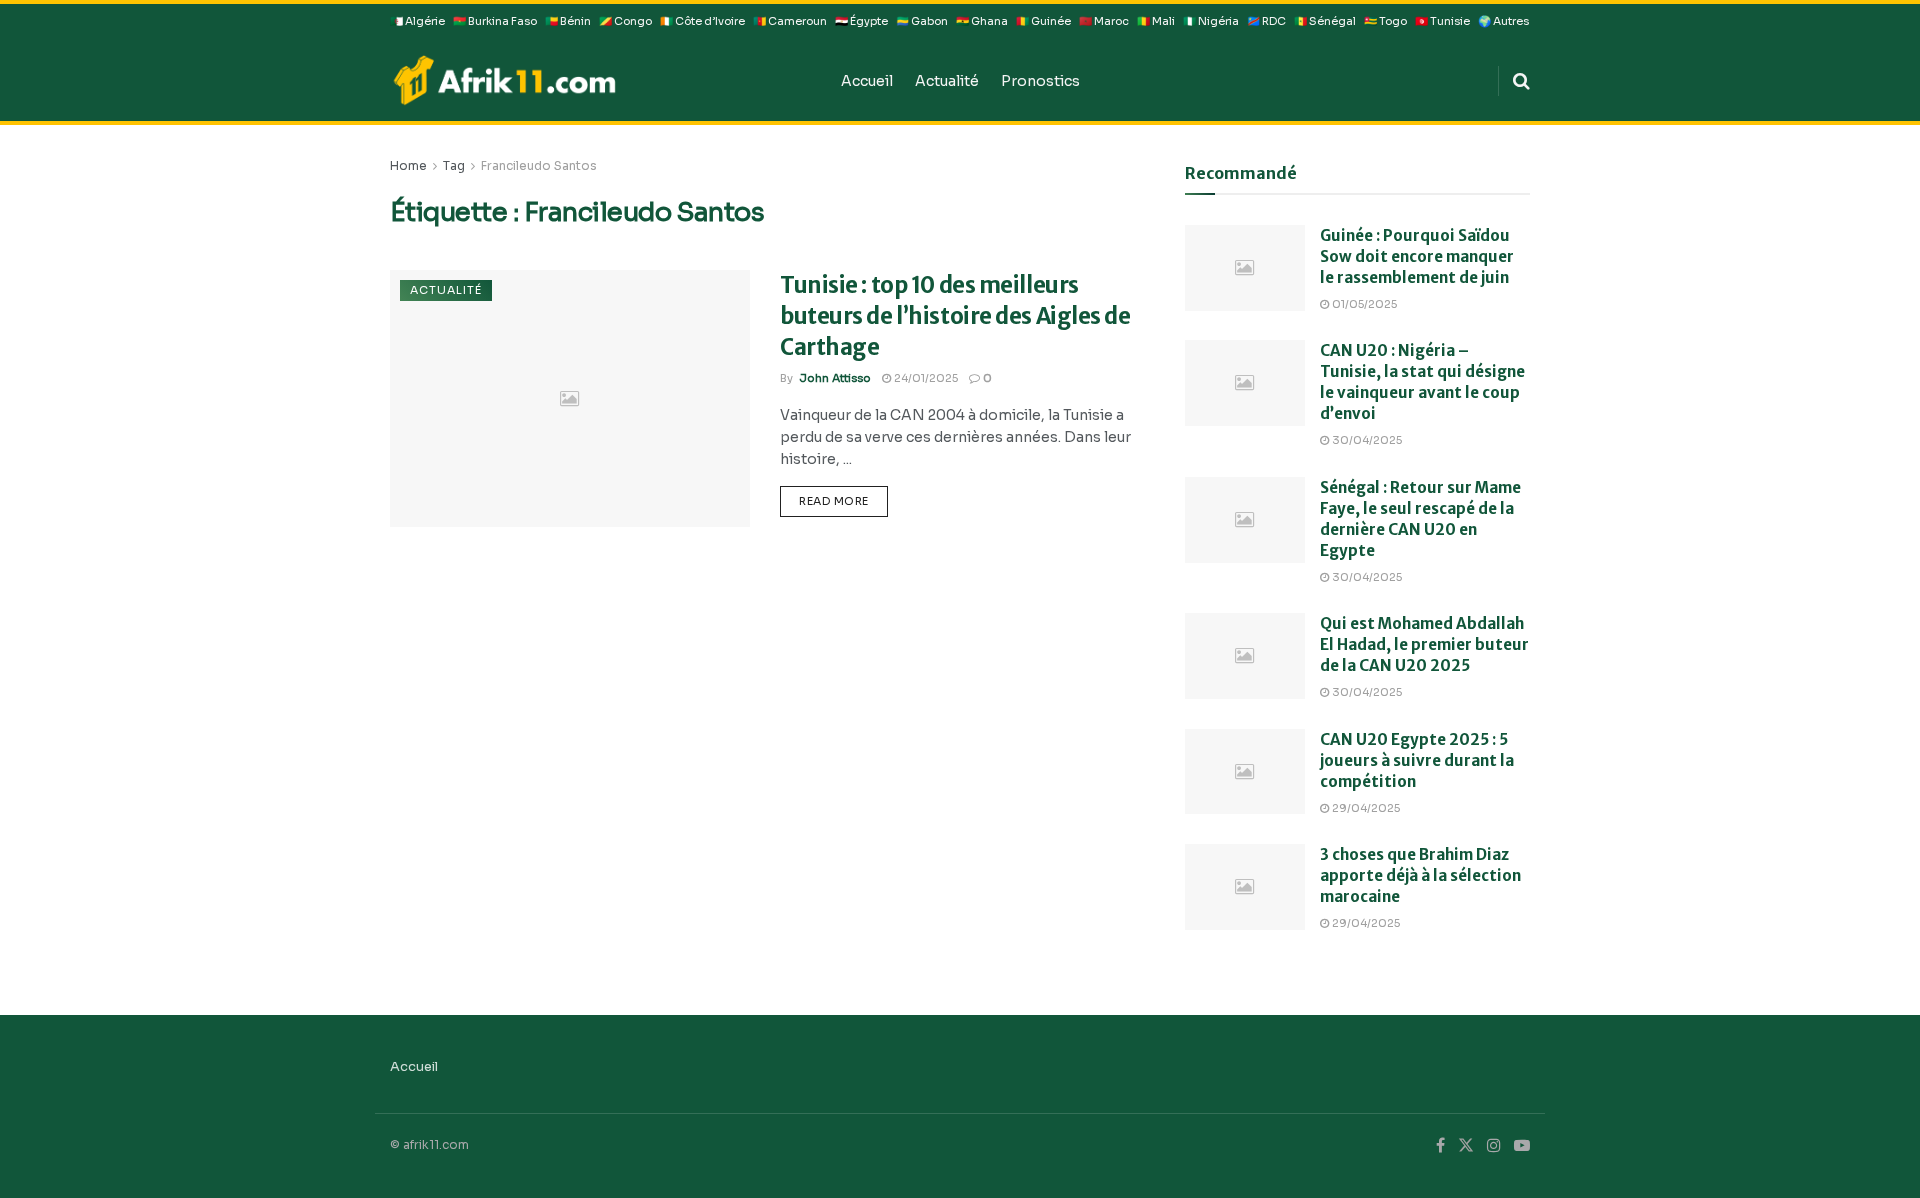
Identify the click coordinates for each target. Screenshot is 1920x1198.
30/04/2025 (1365, 440)
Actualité (947, 81)
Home (408, 165)
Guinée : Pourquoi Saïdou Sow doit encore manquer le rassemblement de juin (1417, 256)
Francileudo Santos (539, 165)
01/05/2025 (1363, 304)
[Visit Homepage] (601, 80)
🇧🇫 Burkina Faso (495, 21)
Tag (454, 165)
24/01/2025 (924, 378)
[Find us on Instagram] (1494, 1146)
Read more (843, 497)
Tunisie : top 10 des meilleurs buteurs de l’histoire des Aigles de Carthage (955, 316)
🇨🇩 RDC (1266, 21)
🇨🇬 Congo (625, 21)
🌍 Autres (1503, 21)
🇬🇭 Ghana (982, 21)
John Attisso (835, 378)
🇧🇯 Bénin (568, 21)
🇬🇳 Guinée (1043, 21)
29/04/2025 (1364, 808)
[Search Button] (1521, 81)
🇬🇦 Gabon (922, 21)
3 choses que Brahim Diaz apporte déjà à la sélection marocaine (1420, 875)
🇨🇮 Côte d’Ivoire (702, 21)
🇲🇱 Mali (1156, 21)
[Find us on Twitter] (1466, 1146)
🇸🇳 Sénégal (1325, 21)
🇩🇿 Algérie (417, 21)
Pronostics (1040, 81)
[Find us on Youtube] (1522, 1146)
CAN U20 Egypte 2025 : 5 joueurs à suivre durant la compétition (1417, 760)
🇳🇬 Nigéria (1211, 21)
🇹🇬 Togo (1385, 21)
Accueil (867, 81)
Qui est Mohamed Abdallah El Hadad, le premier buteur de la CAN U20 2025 (1424, 644)
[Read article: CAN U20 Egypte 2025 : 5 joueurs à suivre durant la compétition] (1245, 772)
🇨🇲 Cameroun (790, 21)
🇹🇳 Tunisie (1442, 21)
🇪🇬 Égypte (861, 21)
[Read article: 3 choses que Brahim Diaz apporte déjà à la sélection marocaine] (1245, 887)
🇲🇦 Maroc (1104, 21)
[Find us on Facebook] (1440, 1146)
